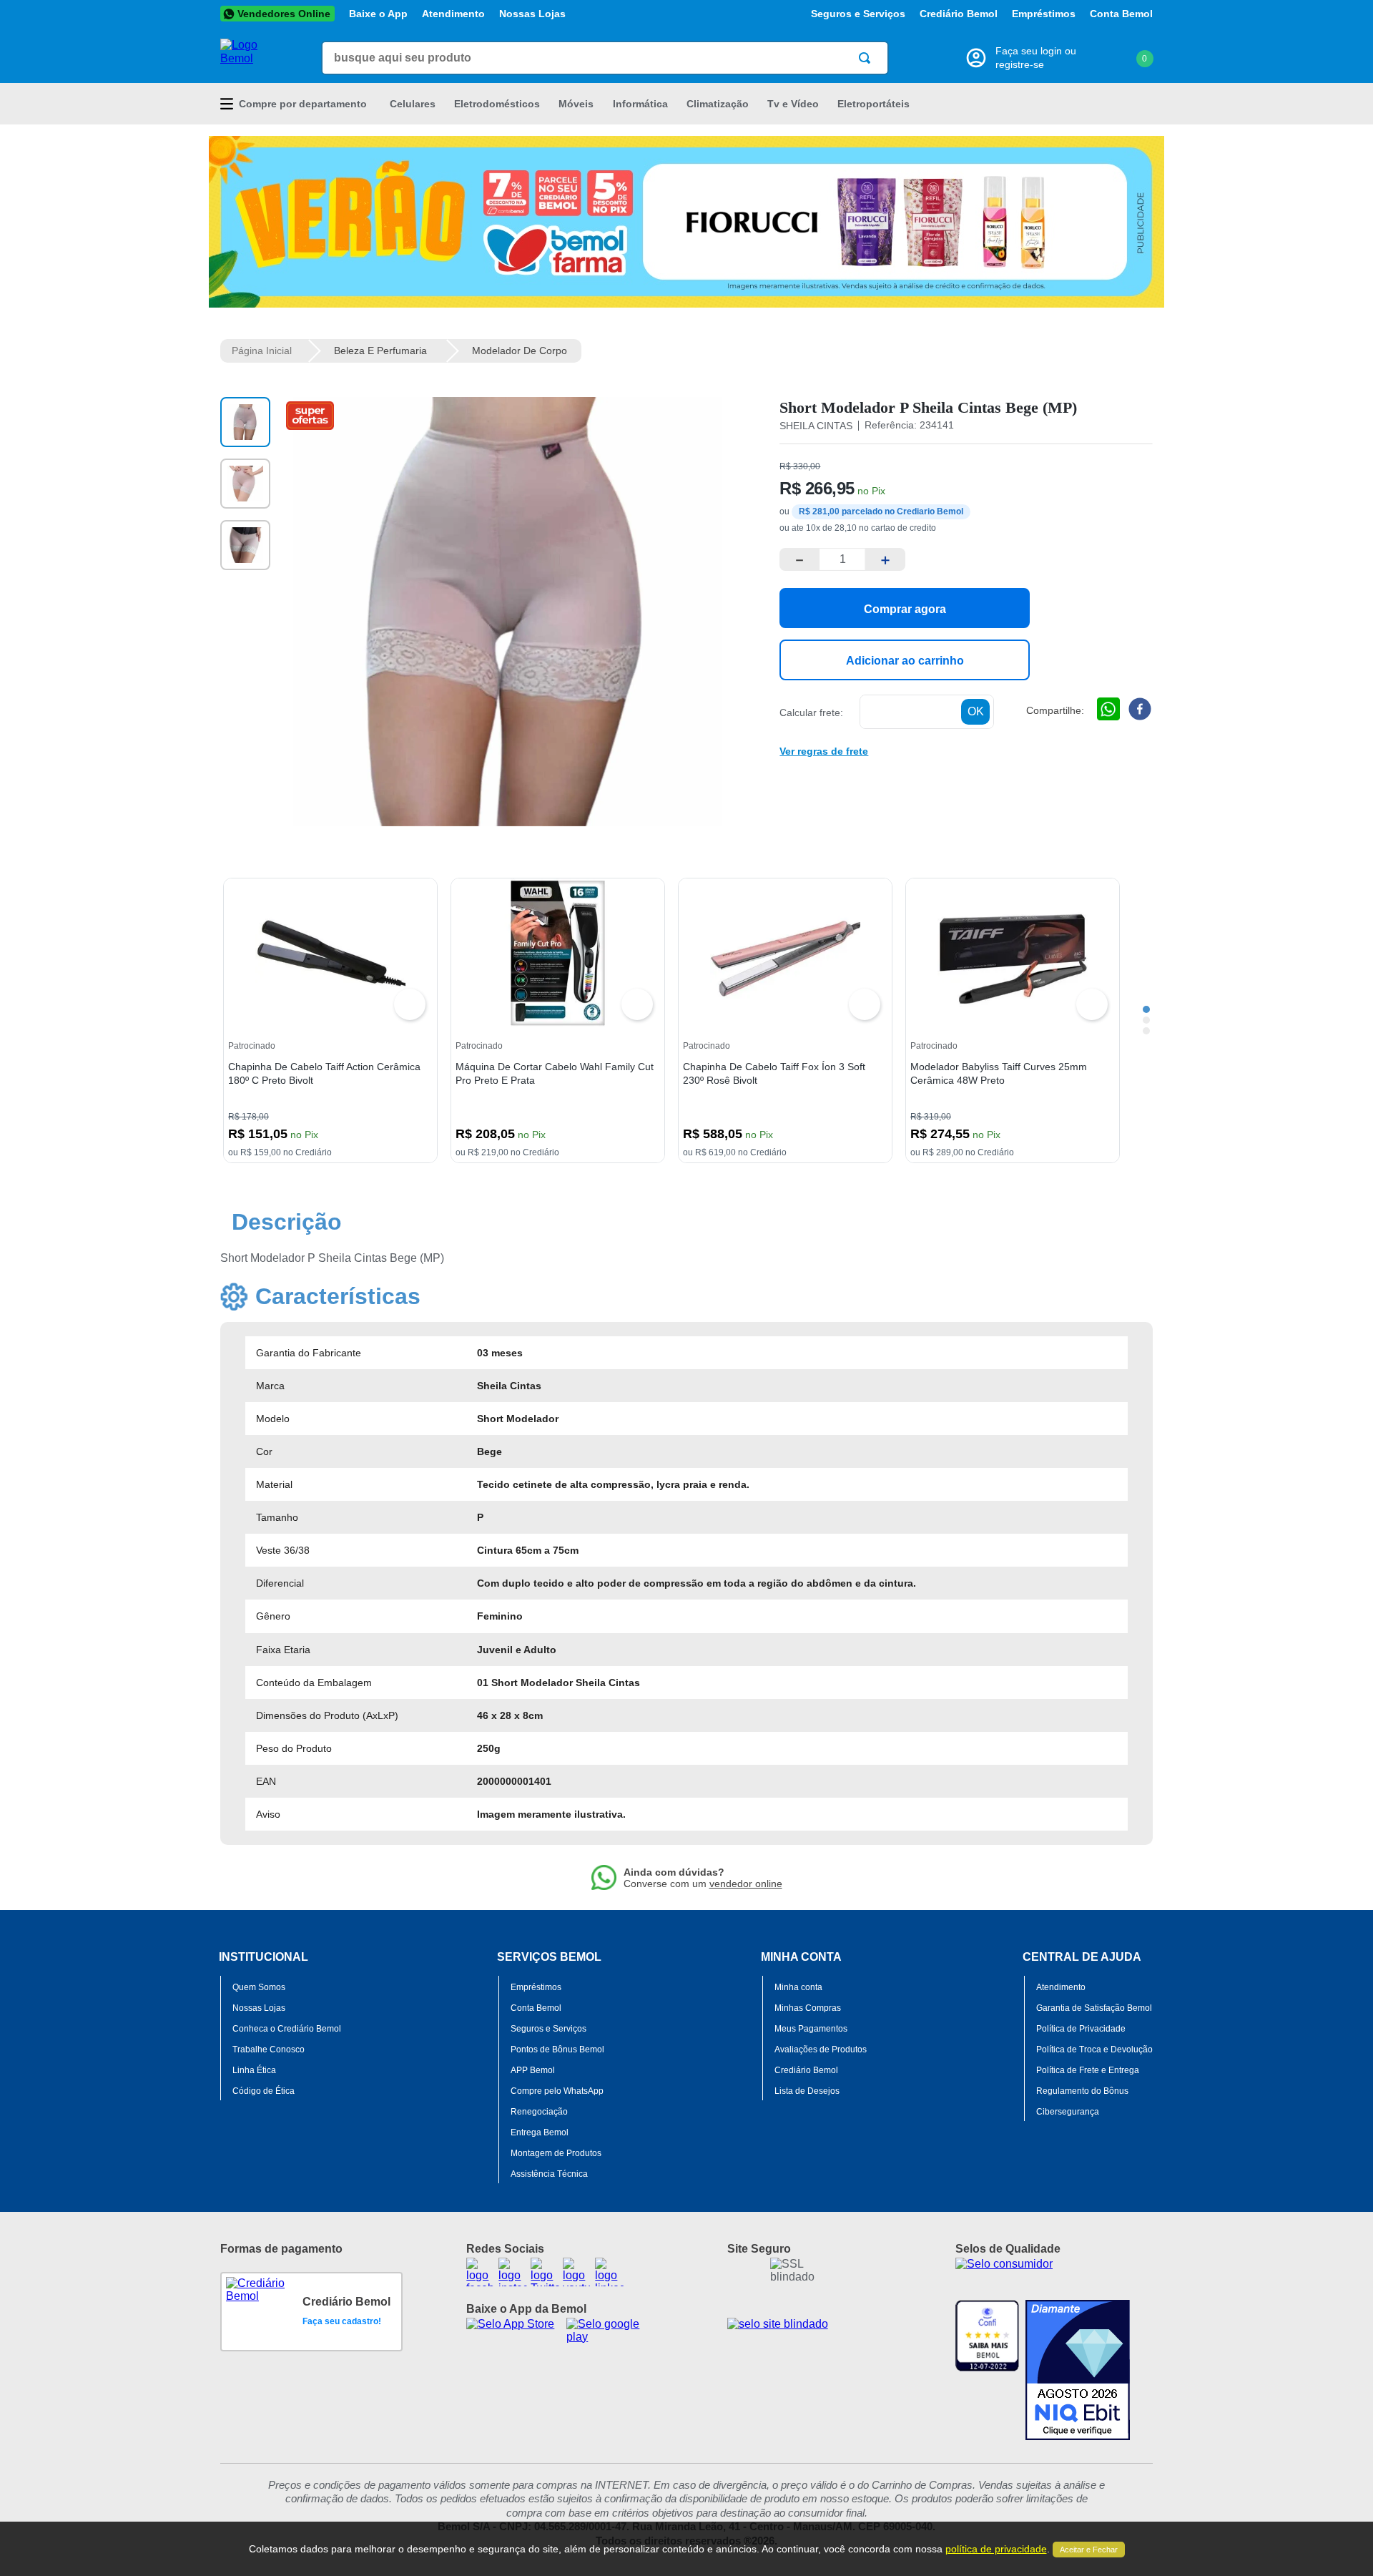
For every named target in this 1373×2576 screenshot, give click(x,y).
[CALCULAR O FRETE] (975, 712)
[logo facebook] (481, 2272)
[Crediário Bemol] (261, 2312)
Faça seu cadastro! (342, 2321)
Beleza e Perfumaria (380, 351)
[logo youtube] (577, 2272)
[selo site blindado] (809, 2334)
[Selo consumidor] (1054, 2275)
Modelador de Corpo (520, 351)
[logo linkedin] (609, 2272)
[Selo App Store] (515, 2332)
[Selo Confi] (987, 2370)
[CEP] (887, 712)
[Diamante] (1078, 2370)
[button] (824, 750)
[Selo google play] (615, 2332)
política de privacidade (996, 2549)
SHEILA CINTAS (816, 426)
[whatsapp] (1108, 710)
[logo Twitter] (545, 2272)
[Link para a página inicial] (262, 351)
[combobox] (605, 58)
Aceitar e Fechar (1089, 2550)
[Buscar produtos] (867, 58)
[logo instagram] (513, 2272)
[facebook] (1140, 710)
